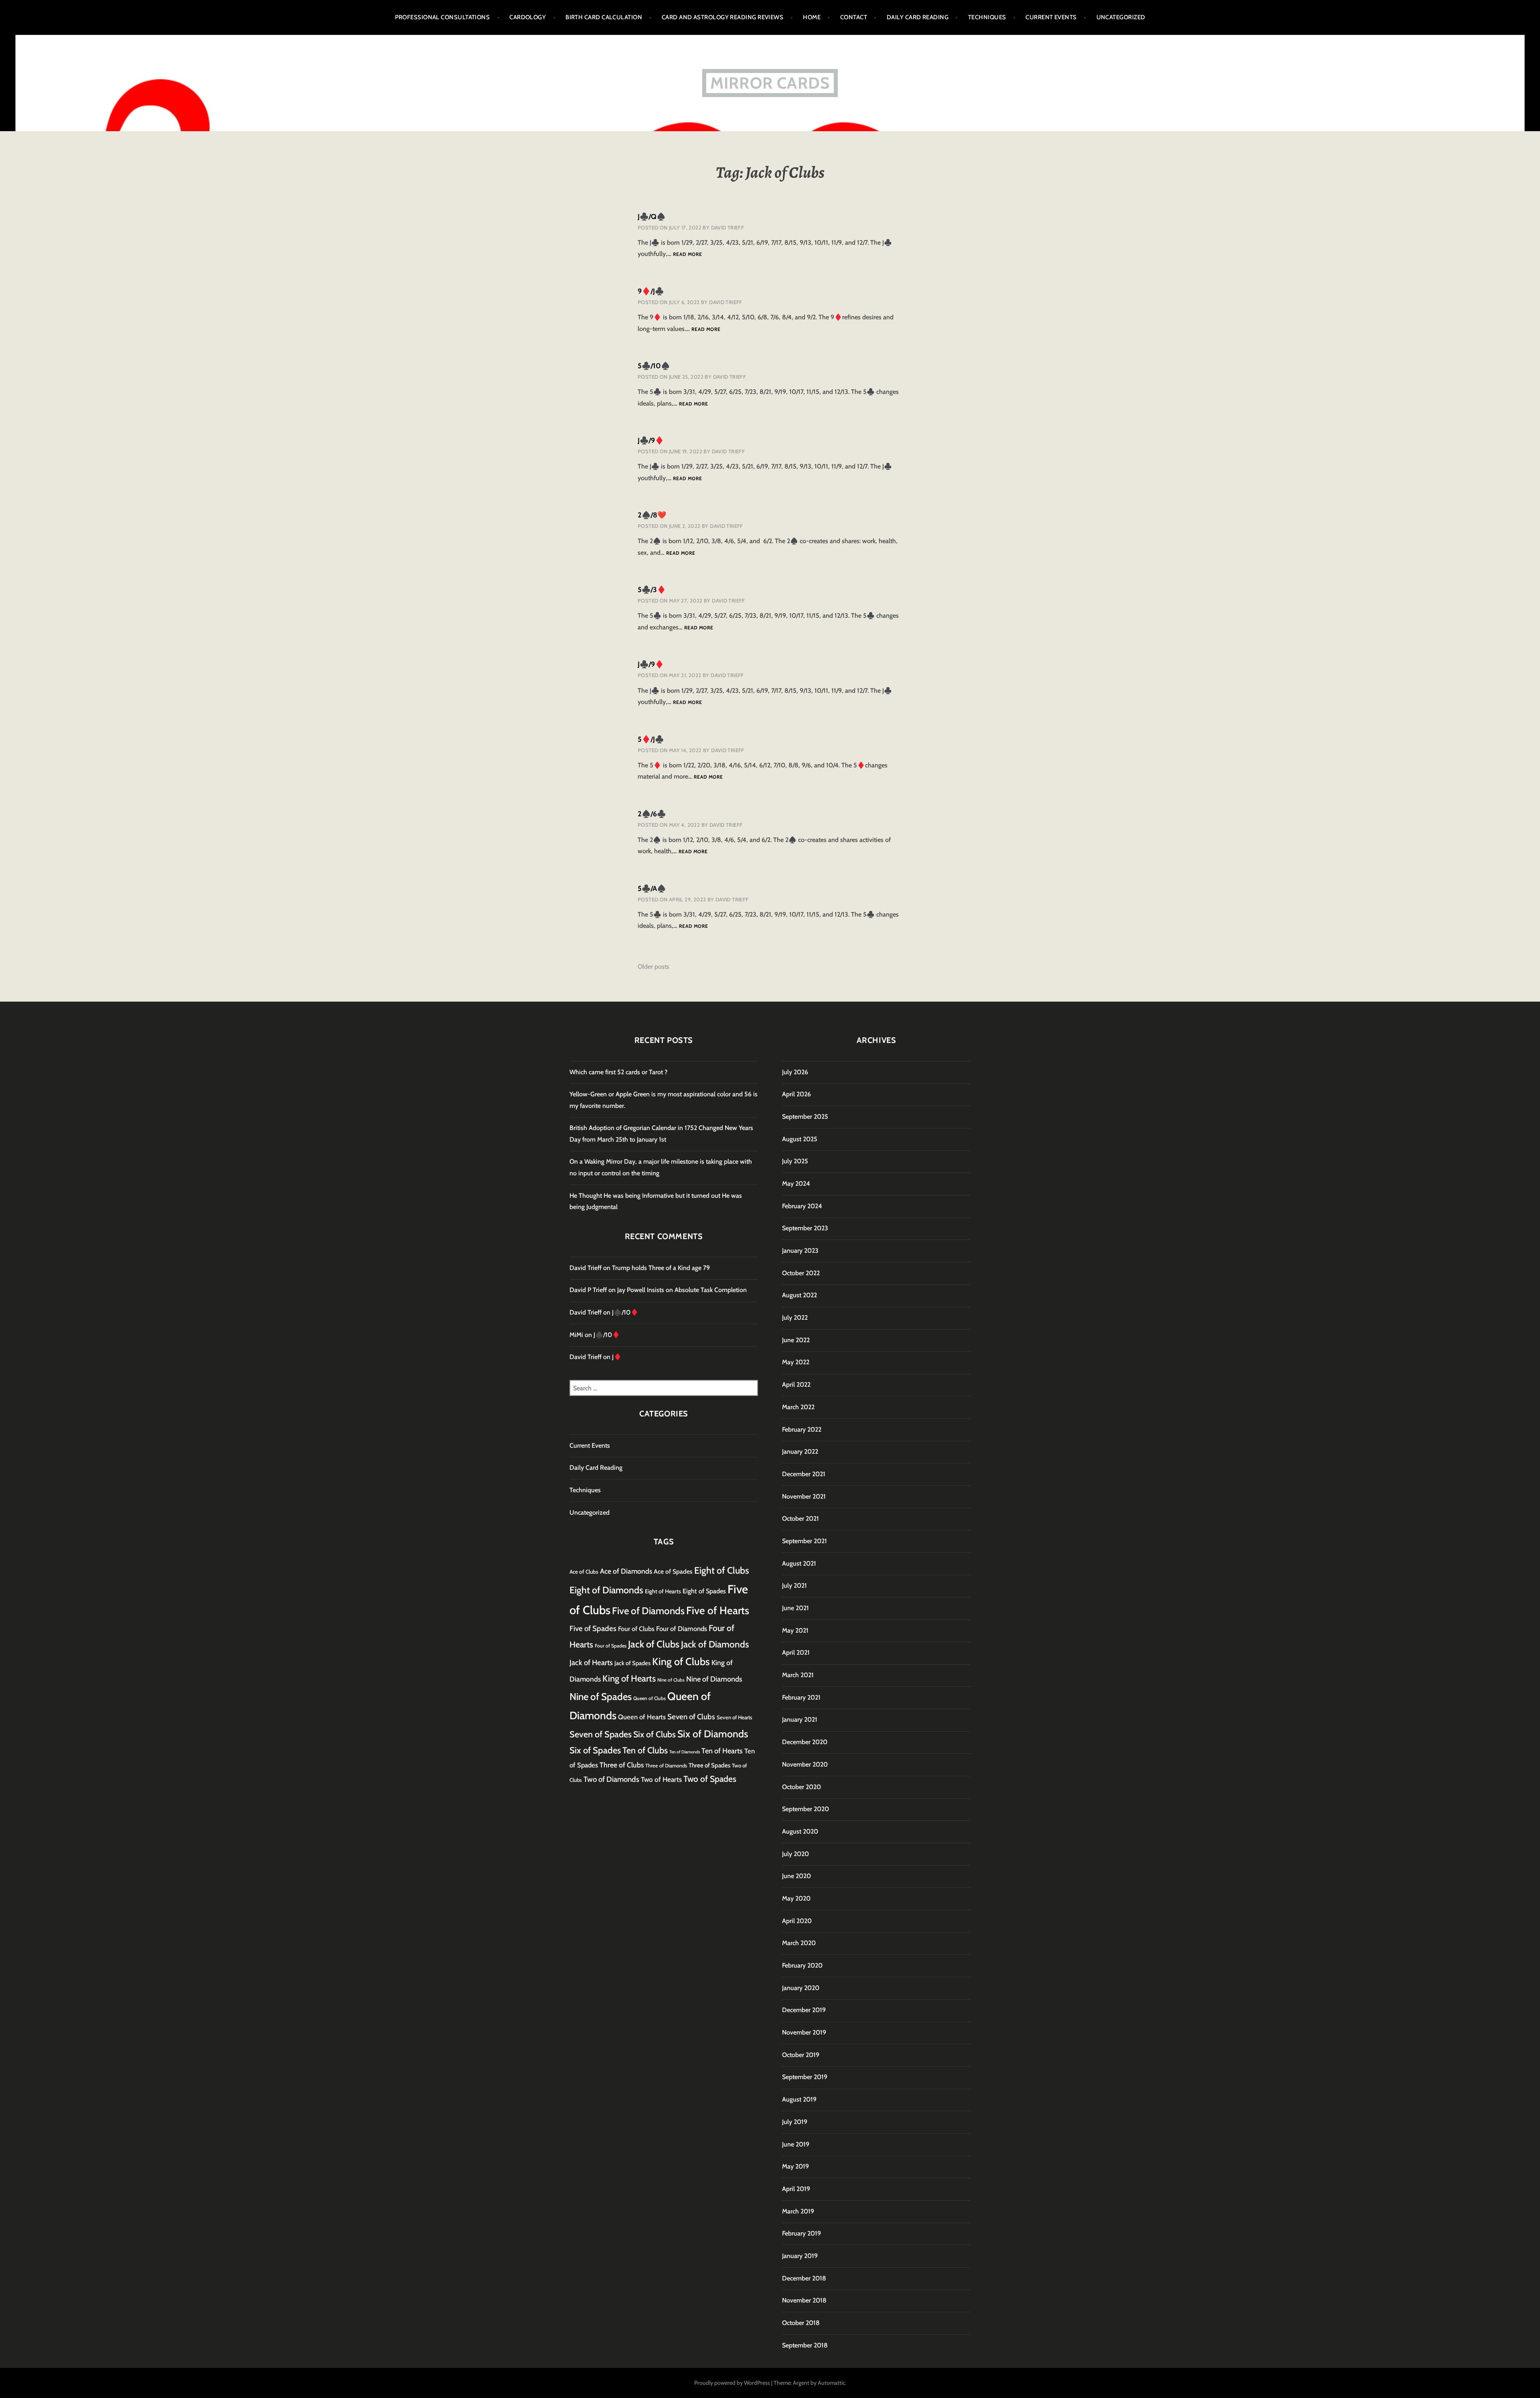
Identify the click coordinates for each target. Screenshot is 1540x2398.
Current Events (1051, 17)
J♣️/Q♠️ (651, 217)
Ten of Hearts (722, 1751)
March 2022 (798, 1407)
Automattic (831, 2383)
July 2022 (795, 1318)
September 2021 (804, 1541)
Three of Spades (709, 1765)
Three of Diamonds (666, 1766)
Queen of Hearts (642, 1717)
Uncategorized (1121, 17)
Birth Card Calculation (604, 17)
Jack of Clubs (654, 1644)
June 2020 (796, 1876)
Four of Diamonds (682, 1629)
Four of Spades (611, 1646)
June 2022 (796, 1340)
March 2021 (798, 1675)
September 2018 (805, 2345)
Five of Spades (593, 1628)
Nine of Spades (601, 1697)
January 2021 (800, 1719)
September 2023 (805, 1228)
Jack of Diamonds (715, 1644)
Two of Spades (710, 1779)
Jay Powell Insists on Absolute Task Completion (682, 1290)
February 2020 (802, 1965)
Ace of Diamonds (626, 1571)
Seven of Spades (601, 1734)
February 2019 (801, 2233)
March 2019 (798, 2211)
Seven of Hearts (735, 1717)
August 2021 (799, 1563)
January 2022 (800, 1452)
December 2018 (804, 2278)
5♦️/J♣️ (651, 739)
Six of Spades (595, 1750)
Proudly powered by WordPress (732, 2383)
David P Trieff (588, 1290)
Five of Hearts (718, 1611)
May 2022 (796, 1362)
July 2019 (795, 2122)
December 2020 (805, 1742)
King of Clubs (681, 1662)
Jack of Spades (632, 1663)
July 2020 (795, 1854)
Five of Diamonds (648, 1611)
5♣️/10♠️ (654, 366)
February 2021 (801, 1697)
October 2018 (801, 2323)
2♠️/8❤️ (652, 515)
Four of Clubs (636, 1629)
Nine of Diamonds (714, 1679)
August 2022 (799, 1295)
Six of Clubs (654, 1734)
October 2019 (801, 2055)
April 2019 (796, 2189)
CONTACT (854, 17)
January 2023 (800, 1251)
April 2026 (796, 1094)
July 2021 (794, 1585)
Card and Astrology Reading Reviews (722, 17)
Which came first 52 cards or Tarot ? (618, 1072)
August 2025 (800, 1139)
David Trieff (728, 227)
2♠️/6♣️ (652, 814)
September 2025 (805, 1117)
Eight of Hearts (663, 1591)
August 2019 (799, 2099)
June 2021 (795, 1608)
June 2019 (796, 2144)
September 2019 (805, 2077)
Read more (687, 254)
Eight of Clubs (722, 1570)
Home (812, 17)
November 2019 (804, 2032)
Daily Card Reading (918, 17)
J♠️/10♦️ (625, 1312)
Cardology (528, 17)
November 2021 (804, 1496)
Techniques (987, 17)
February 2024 (802, 1206)
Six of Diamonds (713, 1734)
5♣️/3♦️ (652, 590)
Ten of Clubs (645, 1750)
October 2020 (801, 1787)
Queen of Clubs (649, 1698)
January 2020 (801, 1988)
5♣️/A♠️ (652, 889)
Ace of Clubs (584, 1572)
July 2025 (795, 1161)
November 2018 (804, 2300)
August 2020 (800, 1831)
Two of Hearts (661, 1779)
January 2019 (800, 2256)
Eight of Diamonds (606, 1590)
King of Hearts (629, 1679)
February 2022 (802, 1429)
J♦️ (617, 1357)
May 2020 (796, 1898)
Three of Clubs (622, 1765)
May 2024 (796, 1184)
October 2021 (800, 1519)
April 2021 (796, 1652)
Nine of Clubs (671, 1680)
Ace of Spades (673, 1571)
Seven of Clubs (691, 1717)
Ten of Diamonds (685, 1752)
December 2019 (804, 2010)
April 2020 (797, 1921)
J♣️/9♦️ (651, 440)
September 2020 (805, 1809)
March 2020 (799, 1943)
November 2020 (805, 1764)
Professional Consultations (443, 17)
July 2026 (795, 1072)
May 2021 (795, 1630)
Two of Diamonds (611, 1779)
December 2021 (804, 1474)
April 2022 (796, 1385)
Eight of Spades (704, 1591)
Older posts (653, 967)
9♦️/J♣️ (651, 291)
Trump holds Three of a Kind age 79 (661, 1268)
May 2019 (795, 2166)
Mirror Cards (770, 83)
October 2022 (801, 1273)
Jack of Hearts (591, 1663)
